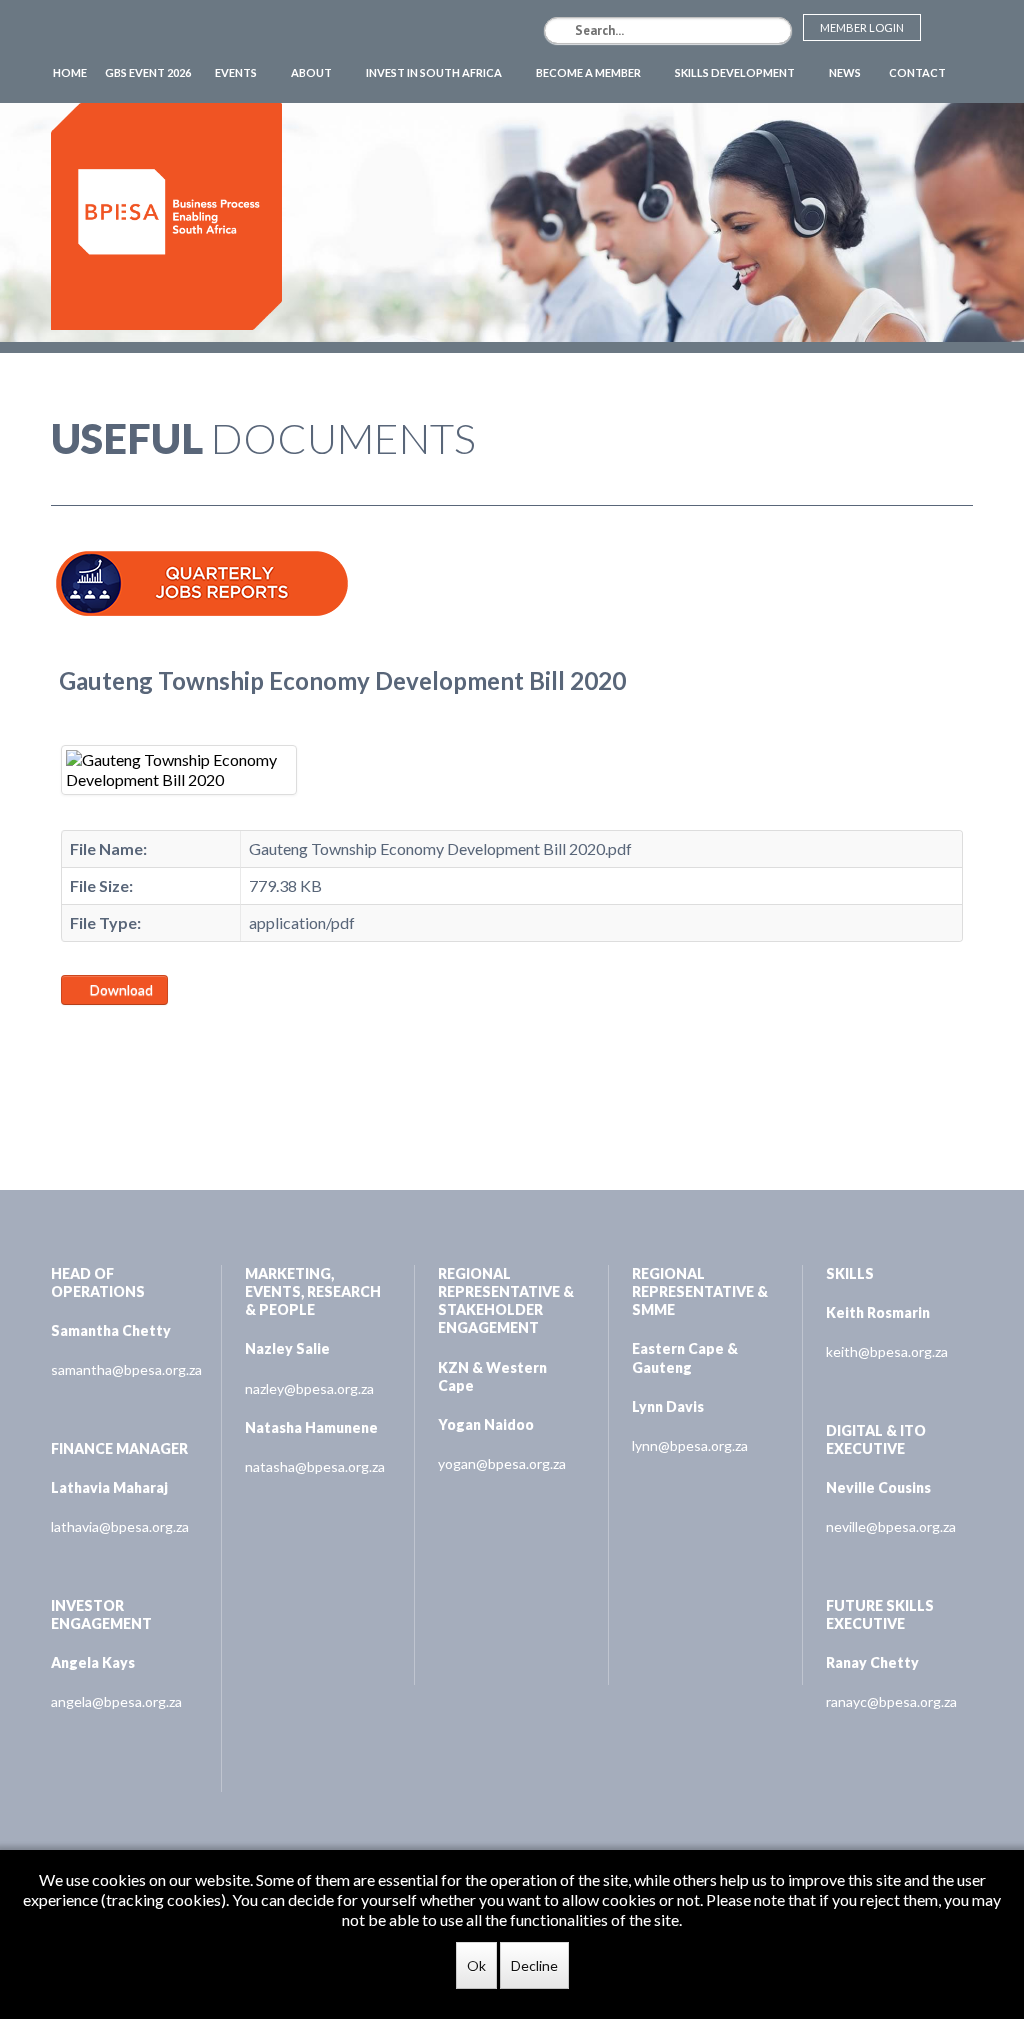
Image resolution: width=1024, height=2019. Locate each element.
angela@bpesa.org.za (116, 1701)
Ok (476, 1965)
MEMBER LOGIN (862, 27)
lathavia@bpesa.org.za (120, 1526)
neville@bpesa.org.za (891, 1526)
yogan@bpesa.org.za (502, 1463)
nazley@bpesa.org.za (309, 1388)
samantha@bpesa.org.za (124, 1369)
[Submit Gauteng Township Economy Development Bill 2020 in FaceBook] (73, 1031)
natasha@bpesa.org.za (315, 1466)
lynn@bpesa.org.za (690, 1445)
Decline (534, 1965)
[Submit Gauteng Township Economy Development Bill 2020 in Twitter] (97, 1031)
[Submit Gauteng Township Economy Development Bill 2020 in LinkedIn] (119, 1031)
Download (120, 989)
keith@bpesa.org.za (887, 1351)
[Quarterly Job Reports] (202, 560)
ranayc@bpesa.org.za (891, 1701)
